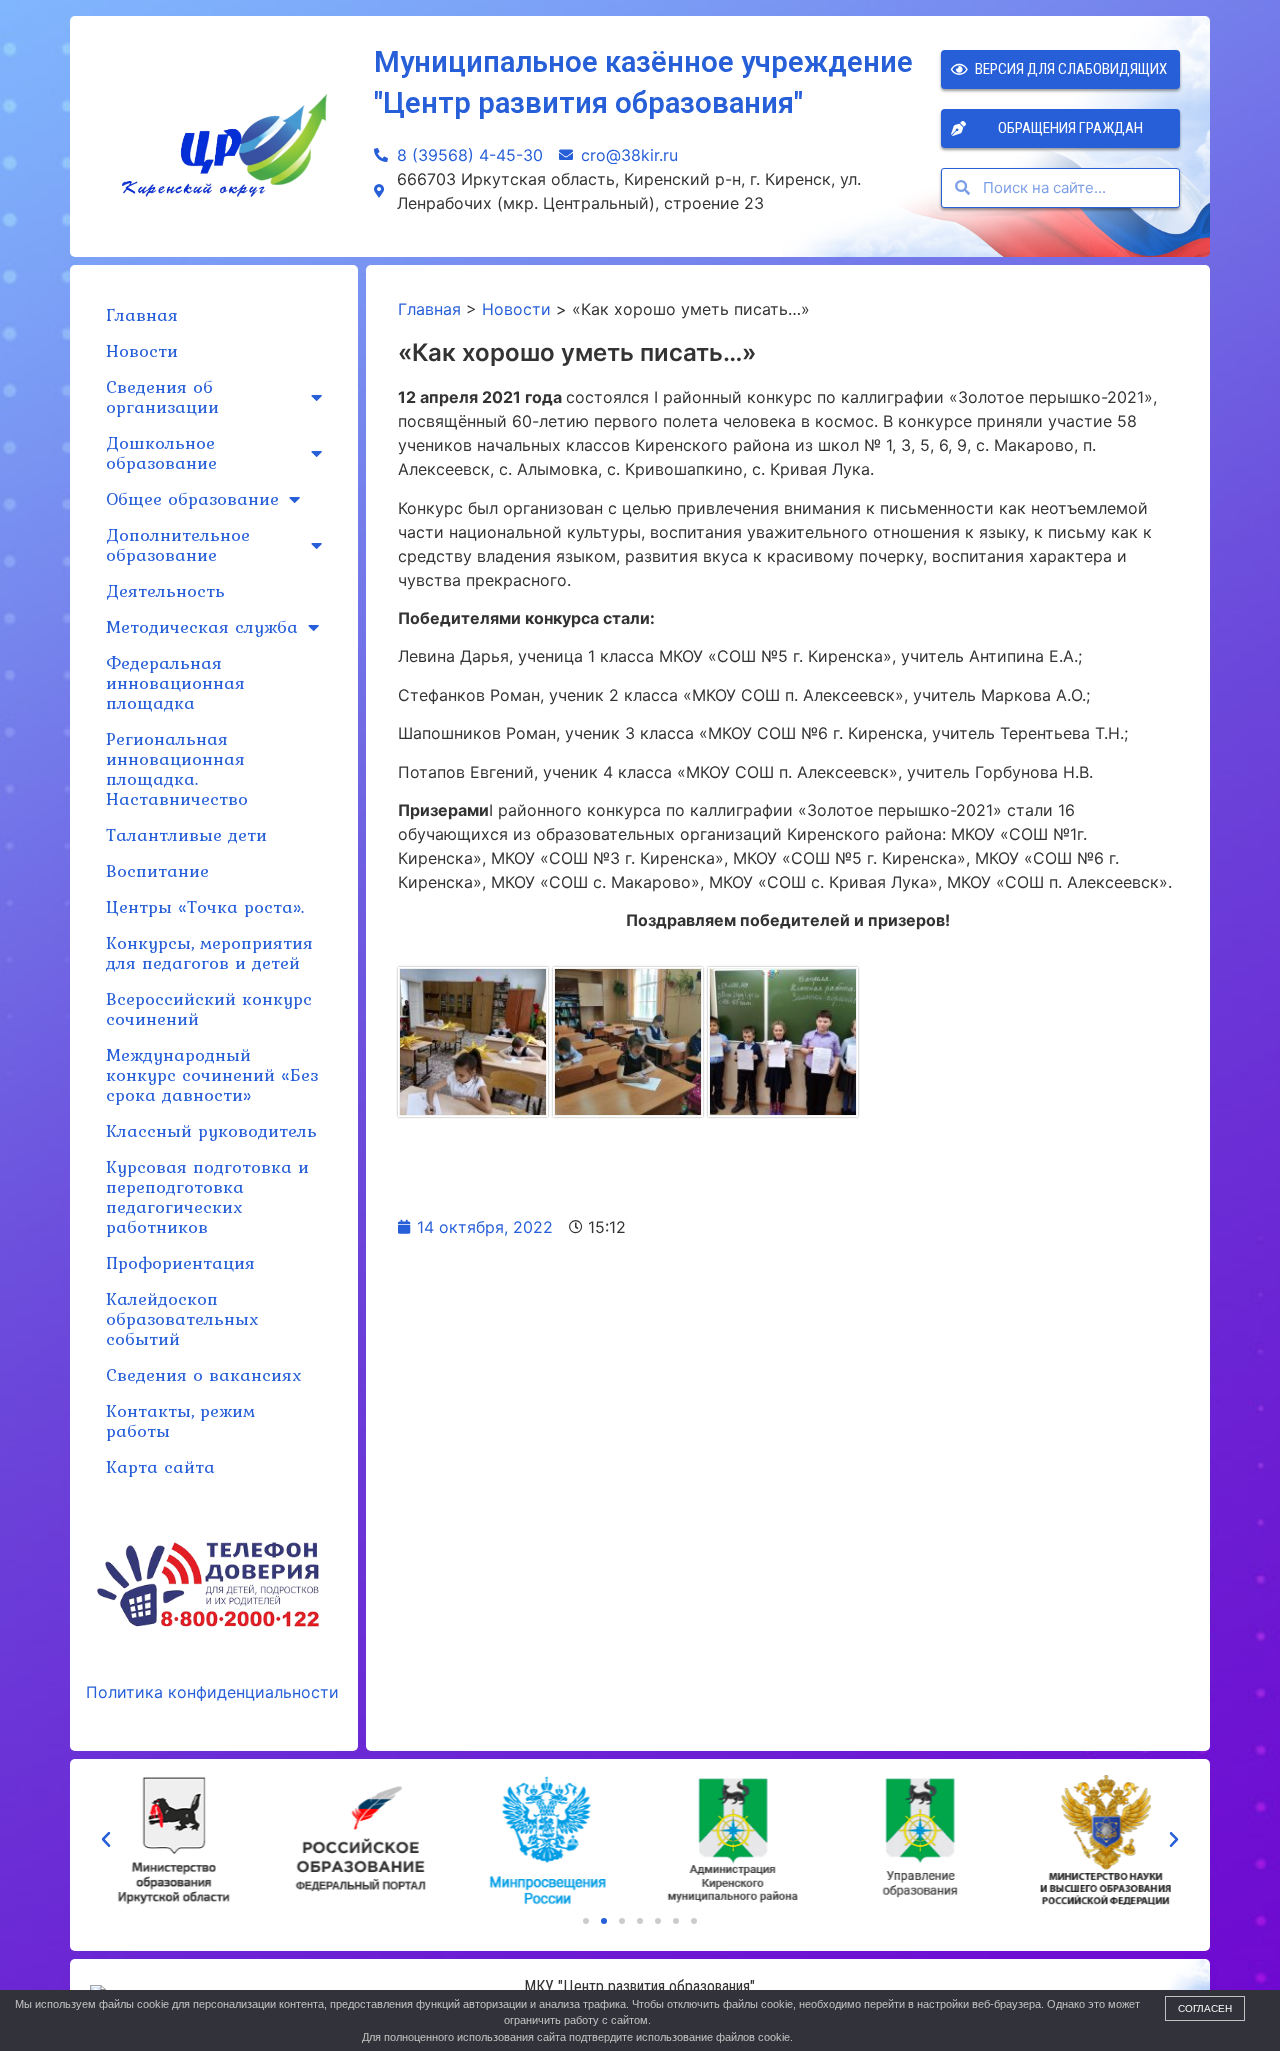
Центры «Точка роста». (205, 906)
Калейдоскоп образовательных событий (182, 1318)
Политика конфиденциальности (212, 1692)
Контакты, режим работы (180, 1420)
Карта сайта (160, 1466)
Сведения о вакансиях (203, 1374)
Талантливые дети (186, 834)
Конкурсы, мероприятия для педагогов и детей (209, 952)
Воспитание (157, 870)
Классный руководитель (211, 1130)
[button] (586, 1921)
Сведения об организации (162, 396)
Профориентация (180, 1262)
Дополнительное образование (178, 544)
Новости (142, 350)
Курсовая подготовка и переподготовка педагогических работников (207, 1196)
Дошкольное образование (161, 452)
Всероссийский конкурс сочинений (209, 1008)
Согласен (1205, 2008)
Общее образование (192, 498)
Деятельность (165, 590)
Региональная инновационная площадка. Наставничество (177, 768)
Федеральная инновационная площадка (175, 682)
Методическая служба (202, 626)
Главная (142, 314)
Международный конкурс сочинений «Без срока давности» (212, 1074)
